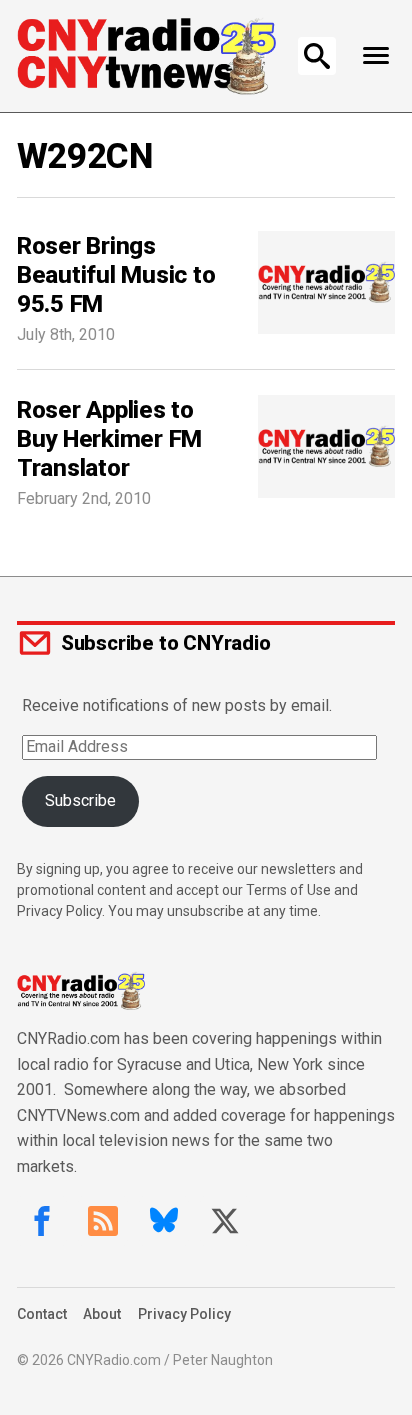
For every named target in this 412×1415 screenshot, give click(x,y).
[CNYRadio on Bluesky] (164, 1221)
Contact (42, 1314)
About (102, 1314)
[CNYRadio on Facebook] (42, 1221)
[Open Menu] (375, 56)
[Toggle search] (317, 56)
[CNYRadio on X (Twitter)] (225, 1221)
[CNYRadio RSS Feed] (103, 1221)
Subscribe (80, 800)
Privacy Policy (184, 1314)
